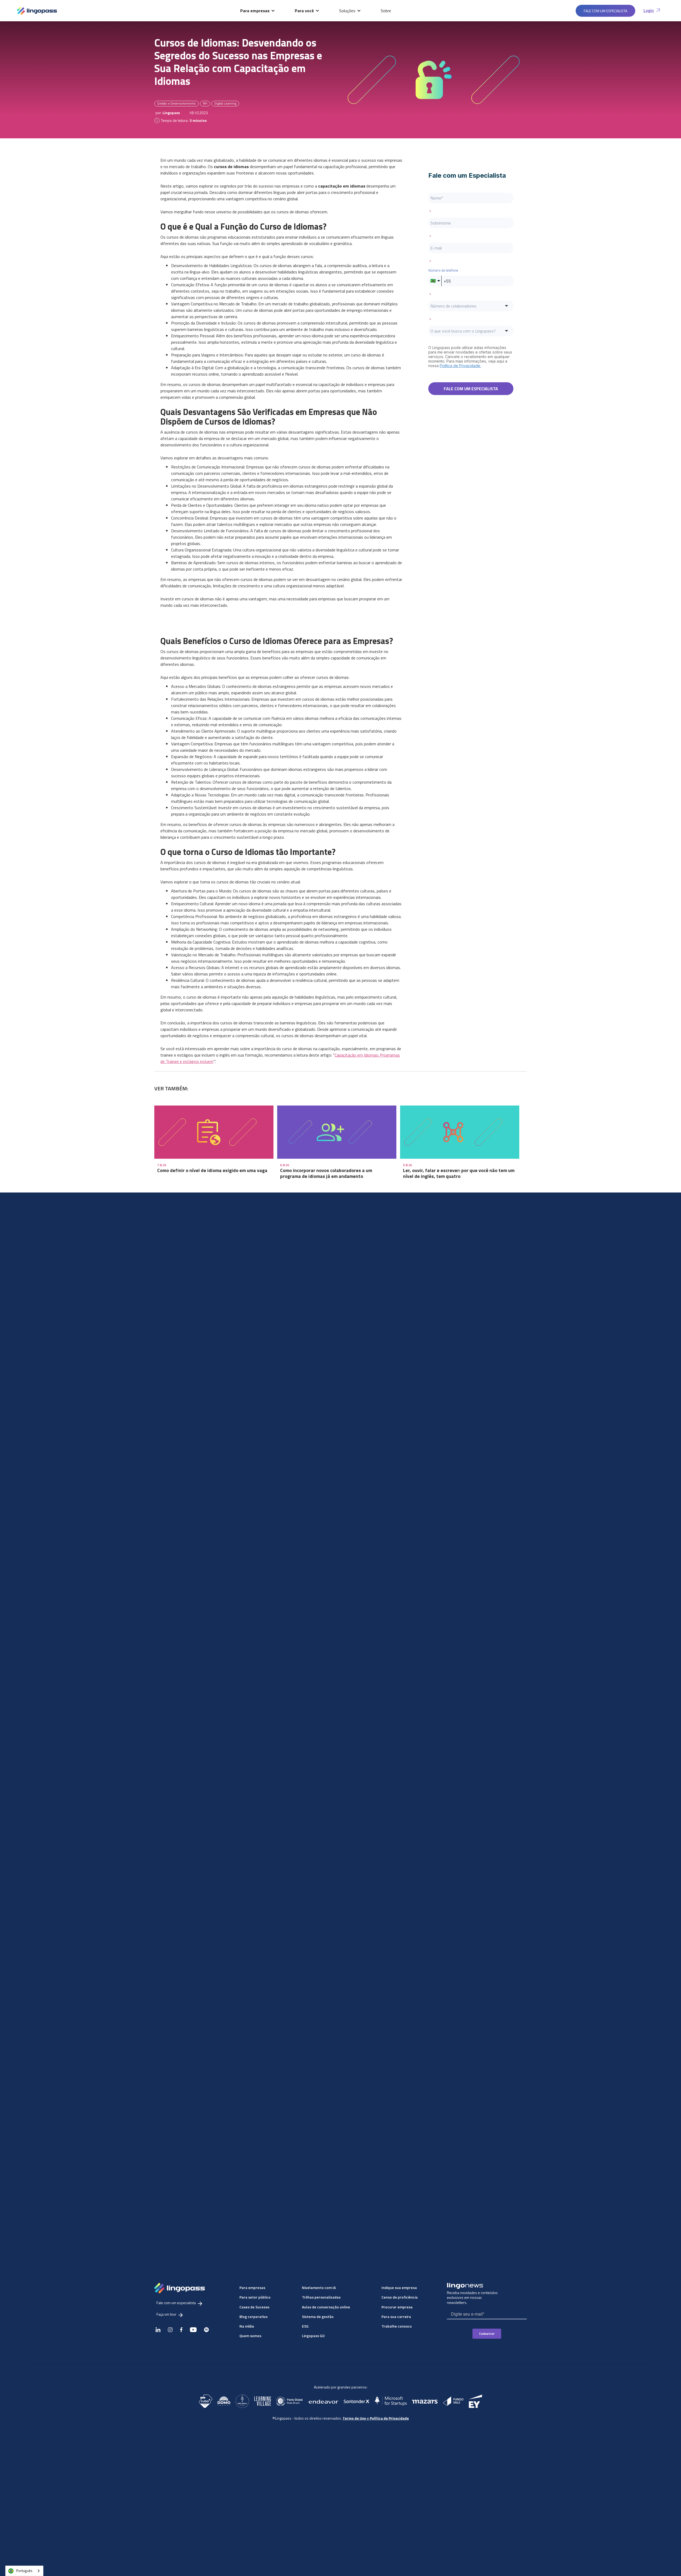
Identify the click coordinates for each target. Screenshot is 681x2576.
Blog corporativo (254, 2317)
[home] (37, 11)
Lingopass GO (313, 2336)
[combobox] (24, 2571)
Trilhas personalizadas (321, 2297)
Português (24, 2571)
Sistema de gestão (318, 2317)
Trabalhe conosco (397, 2326)
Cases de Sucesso (254, 2307)
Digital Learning (225, 103)
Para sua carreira (396, 2317)
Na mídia (247, 2326)
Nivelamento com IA (319, 2288)
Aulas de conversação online (326, 2307)
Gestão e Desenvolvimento (177, 103)
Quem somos (250, 2336)
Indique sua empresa (399, 2288)
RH (205, 103)
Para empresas (252, 2288)
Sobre (386, 11)
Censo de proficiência (400, 2297)
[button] (258, 11)
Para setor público (255, 2297)
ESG (305, 2326)
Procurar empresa (397, 2307)
